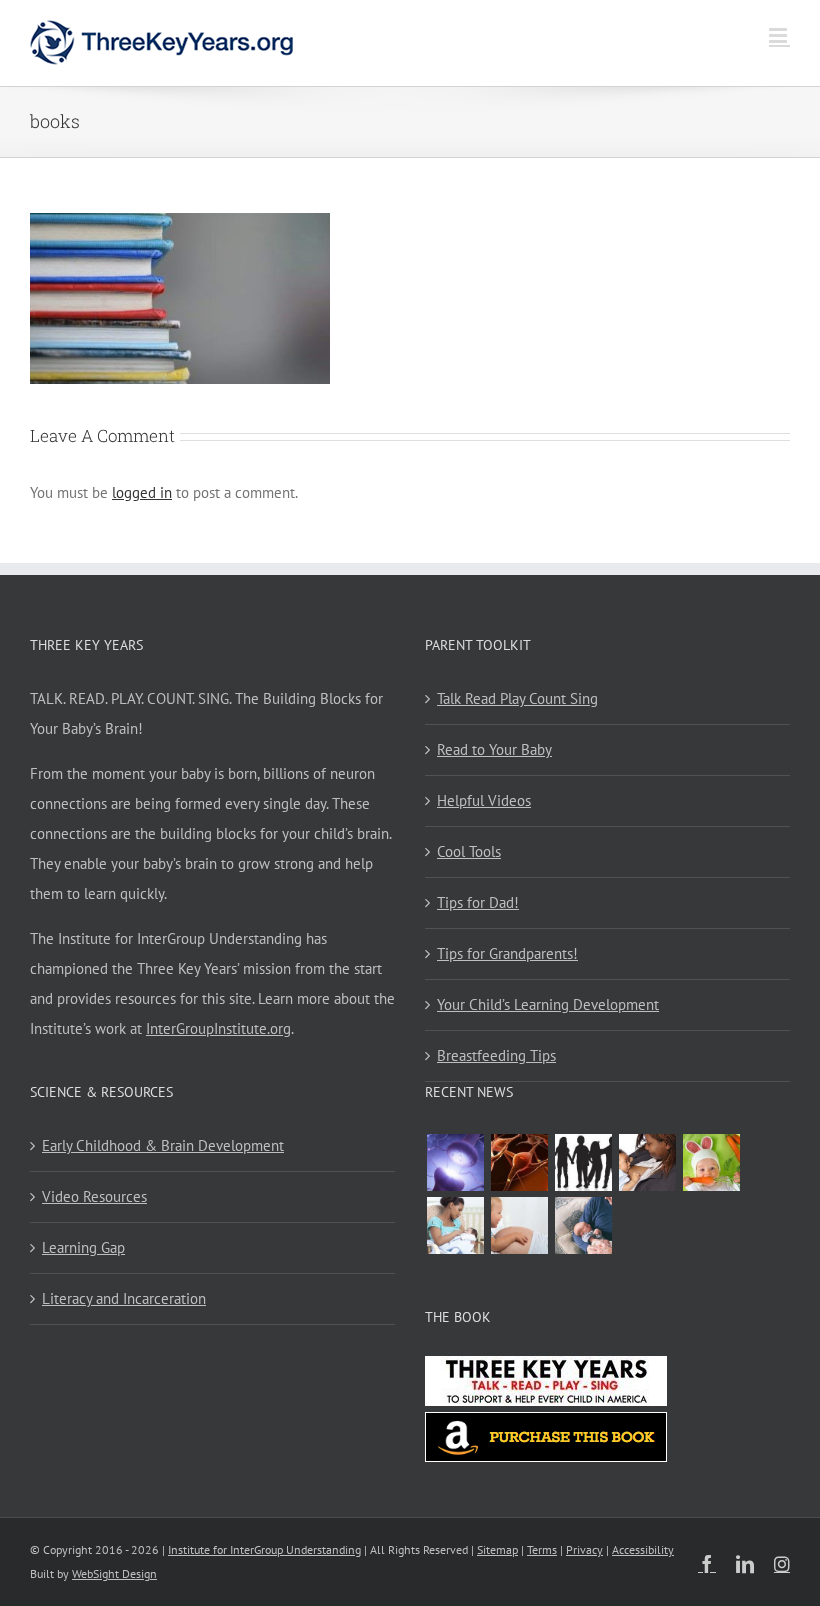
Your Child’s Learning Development (548, 1004)
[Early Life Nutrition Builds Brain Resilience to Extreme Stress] (711, 1162)
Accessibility (643, 1549)
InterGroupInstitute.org (218, 1028)
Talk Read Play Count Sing (517, 698)
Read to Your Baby (494, 749)
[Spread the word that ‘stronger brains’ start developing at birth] (583, 1162)
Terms (542, 1549)
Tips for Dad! (478, 902)
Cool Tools (469, 851)
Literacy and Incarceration (124, 1298)
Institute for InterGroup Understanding (264, 1549)
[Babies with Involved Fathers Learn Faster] (583, 1225)
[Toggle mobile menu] (779, 35)
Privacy (584, 1549)
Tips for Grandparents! (507, 953)
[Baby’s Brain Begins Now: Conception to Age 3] (519, 1162)
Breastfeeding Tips (496, 1055)
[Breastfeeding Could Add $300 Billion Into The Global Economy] (647, 1162)
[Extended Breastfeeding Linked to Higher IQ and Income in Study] (455, 1225)
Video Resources (94, 1196)
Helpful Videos (484, 800)
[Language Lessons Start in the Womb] (519, 1225)
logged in (142, 492)
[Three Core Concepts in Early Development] (455, 1162)
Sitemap (497, 1549)
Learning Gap (83, 1247)
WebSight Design (114, 1573)
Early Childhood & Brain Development (163, 1145)
